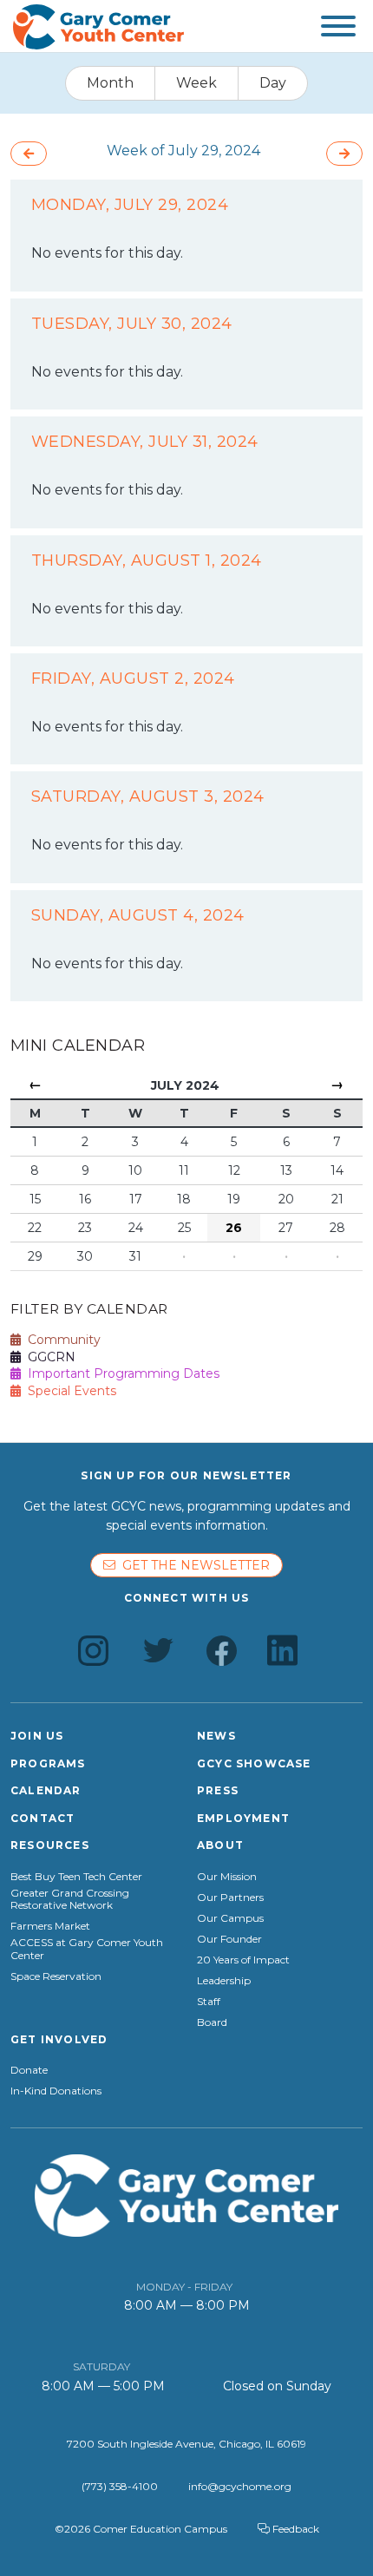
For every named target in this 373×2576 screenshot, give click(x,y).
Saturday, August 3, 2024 (148, 796)
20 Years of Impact (243, 1960)
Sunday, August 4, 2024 (138, 915)
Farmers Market (50, 1926)
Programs (48, 1763)
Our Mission (227, 1877)
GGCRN (48, 1357)
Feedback (294, 2529)
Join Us (37, 1736)
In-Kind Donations (56, 2091)
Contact (43, 1818)
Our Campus (230, 1918)
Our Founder (229, 1939)
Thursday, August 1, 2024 (147, 560)
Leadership (224, 1981)
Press (218, 1790)
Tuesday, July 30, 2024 (132, 324)
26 (234, 1228)
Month (110, 83)
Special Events (69, 1391)
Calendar (46, 1790)
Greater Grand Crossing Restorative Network (70, 1899)
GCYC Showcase (254, 1763)
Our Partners (230, 1898)
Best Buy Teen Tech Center (76, 1877)
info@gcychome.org (240, 2486)
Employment (243, 1818)
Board (212, 2022)
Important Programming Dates (120, 1373)
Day (273, 83)
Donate (29, 2070)
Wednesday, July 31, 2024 (145, 442)
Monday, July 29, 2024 (130, 205)
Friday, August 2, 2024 (133, 678)
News (216, 1736)
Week (196, 83)
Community (61, 1340)
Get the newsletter (193, 1565)
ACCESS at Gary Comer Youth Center (87, 1949)
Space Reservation (56, 1976)
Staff (209, 2002)
